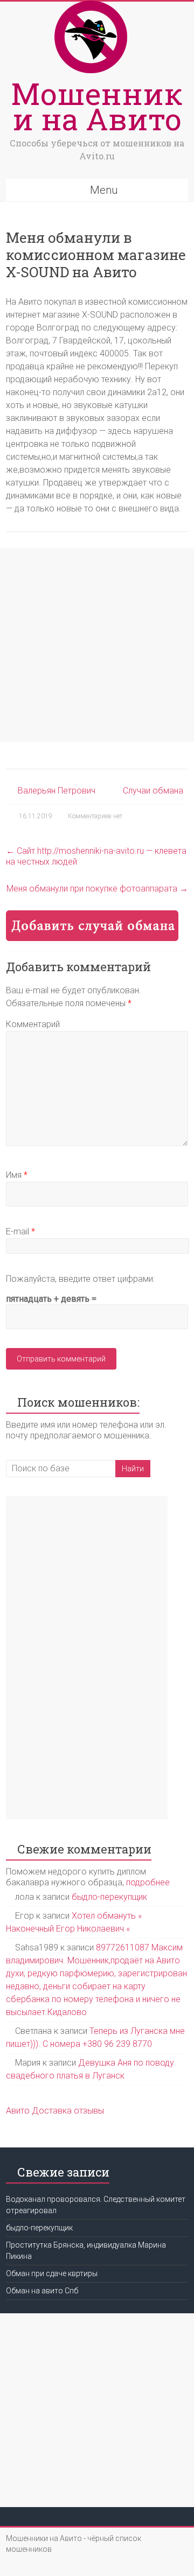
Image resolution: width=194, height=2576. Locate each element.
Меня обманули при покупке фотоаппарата (97, 889)
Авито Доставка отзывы (55, 2111)
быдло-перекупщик (109, 1897)
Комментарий (33, 1024)
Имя (17, 1175)
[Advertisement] (97, 645)
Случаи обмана (153, 791)
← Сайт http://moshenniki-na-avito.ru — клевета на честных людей (96, 856)
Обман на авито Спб (42, 2291)
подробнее (148, 1882)
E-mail (20, 1231)
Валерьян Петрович (57, 791)
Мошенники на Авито (97, 106)
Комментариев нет (95, 816)
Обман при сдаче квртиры (52, 2273)
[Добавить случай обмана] (92, 915)
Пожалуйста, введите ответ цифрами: (80, 1279)
